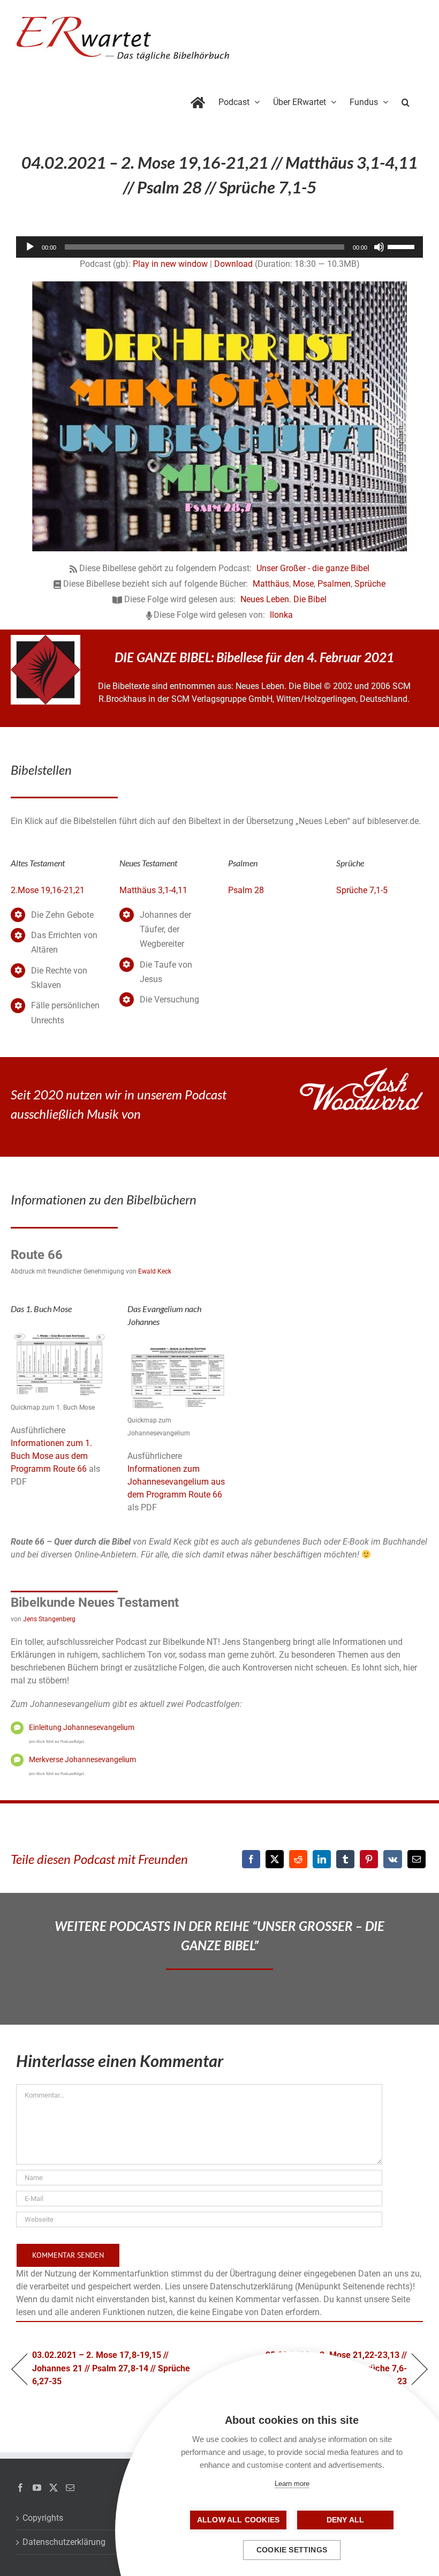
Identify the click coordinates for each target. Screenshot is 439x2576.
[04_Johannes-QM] (177, 1346)
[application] (219, 247)
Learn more (292, 2484)
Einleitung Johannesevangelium (82, 1727)
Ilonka (281, 615)
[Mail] (70, 2488)
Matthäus (271, 584)
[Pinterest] (369, 1859)
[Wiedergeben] (30, 247)
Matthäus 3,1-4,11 (153, 890)
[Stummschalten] (379, 247)
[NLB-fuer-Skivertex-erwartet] (46, 639)
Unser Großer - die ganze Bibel (313, 568)
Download (233, 264)
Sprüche (370, 584)
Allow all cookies (238, 2520)
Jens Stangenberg (49, 1619)
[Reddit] (298, 1859)
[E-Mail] (417, 1859)
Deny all (346, 2520)
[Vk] (393, 1859)
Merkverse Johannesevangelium (82, 1759)
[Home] (198, 100)
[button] (406, 100)
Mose (303, 584)
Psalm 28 (246, 890)
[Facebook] (251, 1859)
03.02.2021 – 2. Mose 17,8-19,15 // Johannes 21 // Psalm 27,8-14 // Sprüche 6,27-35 (111, 2368)
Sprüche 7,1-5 (362, 890)
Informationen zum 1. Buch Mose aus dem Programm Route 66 (51, 1456)
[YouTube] (37, 2488)
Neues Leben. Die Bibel (283, 599)
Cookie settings (292, 2550)
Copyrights (43, 2518)
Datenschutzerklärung (64, 2542)
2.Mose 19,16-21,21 (48, 890)
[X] (275, 1859)
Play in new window (170, 264)
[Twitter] (54, 2488)
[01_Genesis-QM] (61, 1333)
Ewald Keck (155, 1271)
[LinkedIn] (322, 1859)
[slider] (403, 246)
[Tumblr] (345, 1859)
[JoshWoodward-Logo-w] (361, 1072)
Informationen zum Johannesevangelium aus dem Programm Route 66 (176, 1482)
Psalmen (334, 584)
